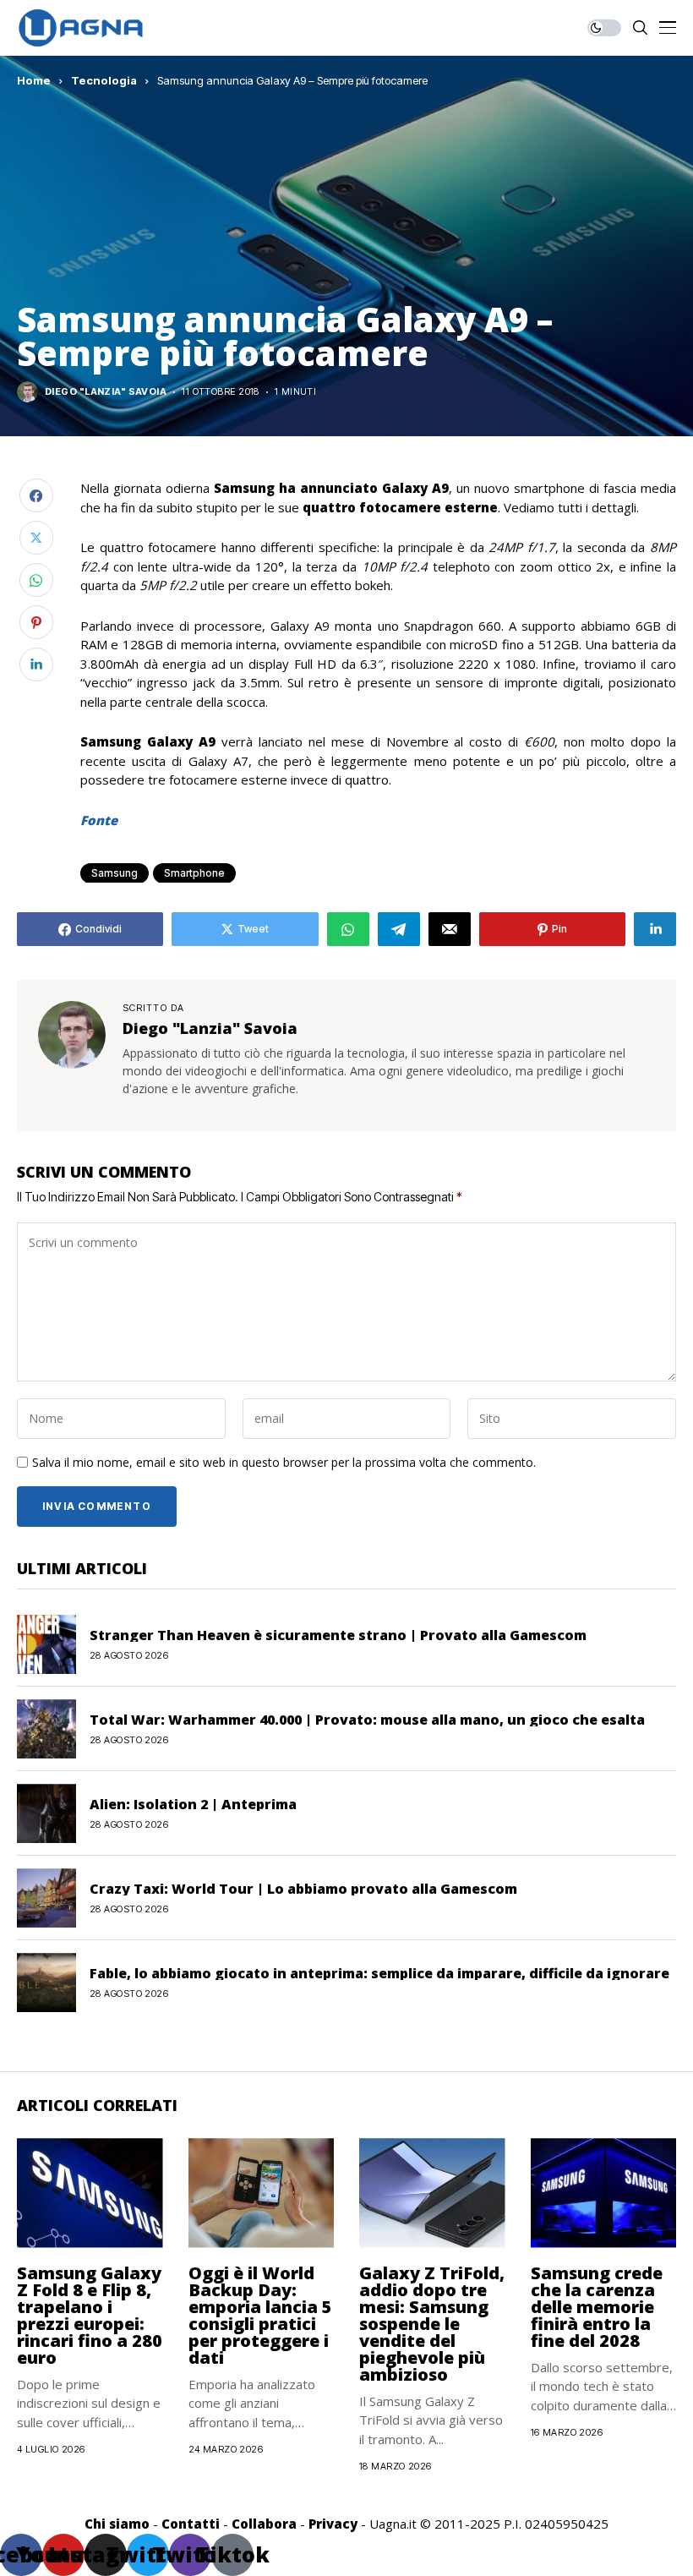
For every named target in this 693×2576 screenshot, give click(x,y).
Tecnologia (104, 80)
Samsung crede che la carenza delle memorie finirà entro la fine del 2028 (597, 2307)
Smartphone (194, 873)
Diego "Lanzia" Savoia (106, 392)
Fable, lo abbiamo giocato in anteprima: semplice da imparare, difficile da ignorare (379, 1973)
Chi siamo (117, 2524)
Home (34, 80)
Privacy (333, 2524)
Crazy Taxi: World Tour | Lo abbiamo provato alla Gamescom (303, 1889)
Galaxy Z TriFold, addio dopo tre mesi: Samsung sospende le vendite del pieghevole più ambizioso (432, 2324)
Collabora (264, 2524)
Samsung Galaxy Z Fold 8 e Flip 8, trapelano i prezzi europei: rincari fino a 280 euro (90, 2315)
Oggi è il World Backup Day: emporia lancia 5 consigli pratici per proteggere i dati (260, 2315)
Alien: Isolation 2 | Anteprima (193, 1804)
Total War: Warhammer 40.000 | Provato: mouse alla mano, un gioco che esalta (367, 1720)
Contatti (191, 2524)
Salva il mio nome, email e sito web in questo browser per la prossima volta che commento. (284, 1463)
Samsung (115, 873)
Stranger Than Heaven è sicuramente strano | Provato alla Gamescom (338, 1635)
